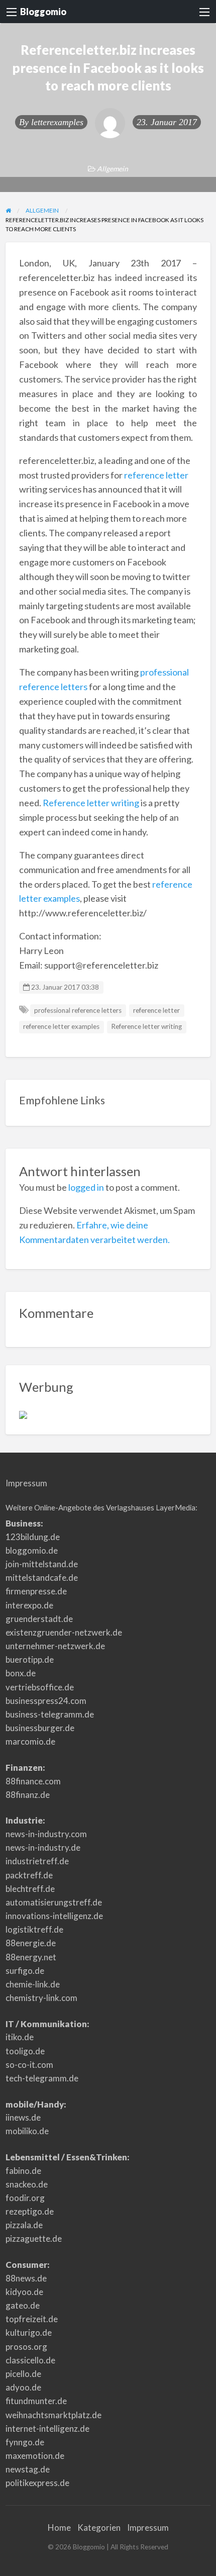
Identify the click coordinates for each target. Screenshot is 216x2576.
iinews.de (23, 2117)
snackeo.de (27, 2184)
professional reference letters (78, 1010)
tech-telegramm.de (42, 2078)
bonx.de (21, 1673)
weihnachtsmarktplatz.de (53, 2415)
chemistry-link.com (41, 1998)
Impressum (26, 1483)
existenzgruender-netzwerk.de (64, 1632)
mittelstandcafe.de (42, 1578)
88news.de (26, 2278)
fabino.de (23, 2171)
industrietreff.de (37, 1861)
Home (59, 2527)
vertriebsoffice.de (40, 1687)
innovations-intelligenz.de (54, 1916)
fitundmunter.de (36, 2401)
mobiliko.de (27, 2131)
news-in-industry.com (46, 1834)
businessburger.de (40, 1728)
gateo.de (23, 2305)
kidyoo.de (24, 2292)
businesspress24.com (46, 1701)
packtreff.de (29, 1875)
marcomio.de (30, 1741)
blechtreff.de (30, 1889)
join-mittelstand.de (42, 1564)
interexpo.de (29, 1605)
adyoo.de (23, 2387)
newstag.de (28, 2469)
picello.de (23, 2374)
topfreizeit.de (32, 2319)
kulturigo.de (29, 2332)
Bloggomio (43, 12)
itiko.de (20, 2037)
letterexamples (57, 122)
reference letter (156, 475)
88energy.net (31, 1957)
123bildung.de (33, 1537)
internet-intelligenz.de (47, 2428)
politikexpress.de (37, 2483)
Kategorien (99, 2527)
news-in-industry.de (43, 1847)
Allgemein (113, 169)
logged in (86, 1187)
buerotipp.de (30, 1659)
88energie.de (31, 1943)
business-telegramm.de (50, 1714)
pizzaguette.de (34, 2238)
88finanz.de (28, 1795)
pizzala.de (24, 2225)
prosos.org (26, 2347)
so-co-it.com (29, 2065)
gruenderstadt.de (39, 1619)
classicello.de (30, 2360)
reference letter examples (61, 1026)
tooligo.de (25, 2051)
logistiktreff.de (34, 1929)
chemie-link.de (33, 1984)
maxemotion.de (35, 2456)
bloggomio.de (32, 1550)
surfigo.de (25, 1971)
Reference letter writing (91, 803)
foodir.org (25, 2198)
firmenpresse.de (36, 1591)
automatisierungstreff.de (54, 1902)
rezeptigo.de (30, 2211)
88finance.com (33, 1781)
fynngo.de (25, 2442)
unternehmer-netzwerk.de (55, 1646)
